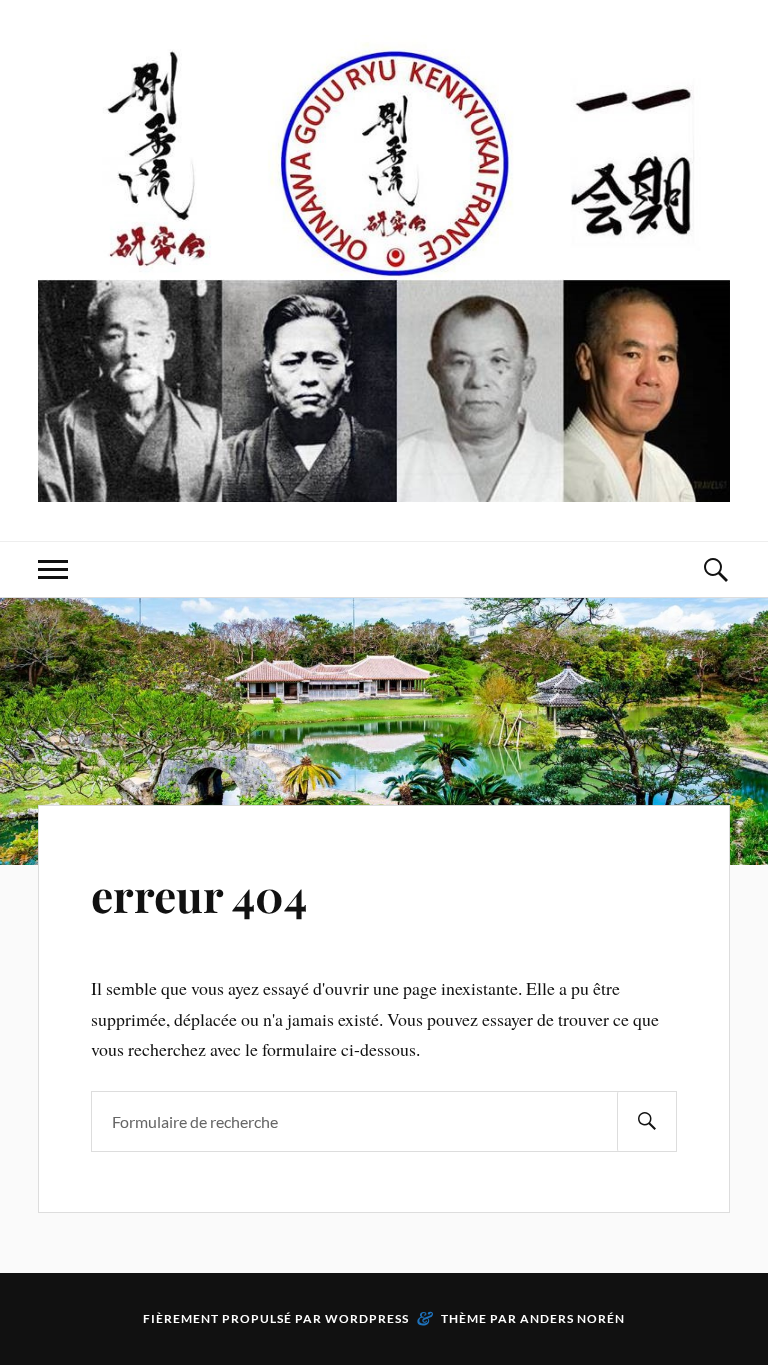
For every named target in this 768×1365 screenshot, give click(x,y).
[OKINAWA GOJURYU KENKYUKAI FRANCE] (383, 268)
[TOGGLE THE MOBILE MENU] (53, 569)
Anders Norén (572, 1318)
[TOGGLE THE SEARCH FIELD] (715, 569)
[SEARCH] (647, 1121)
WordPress (367, 1318)
